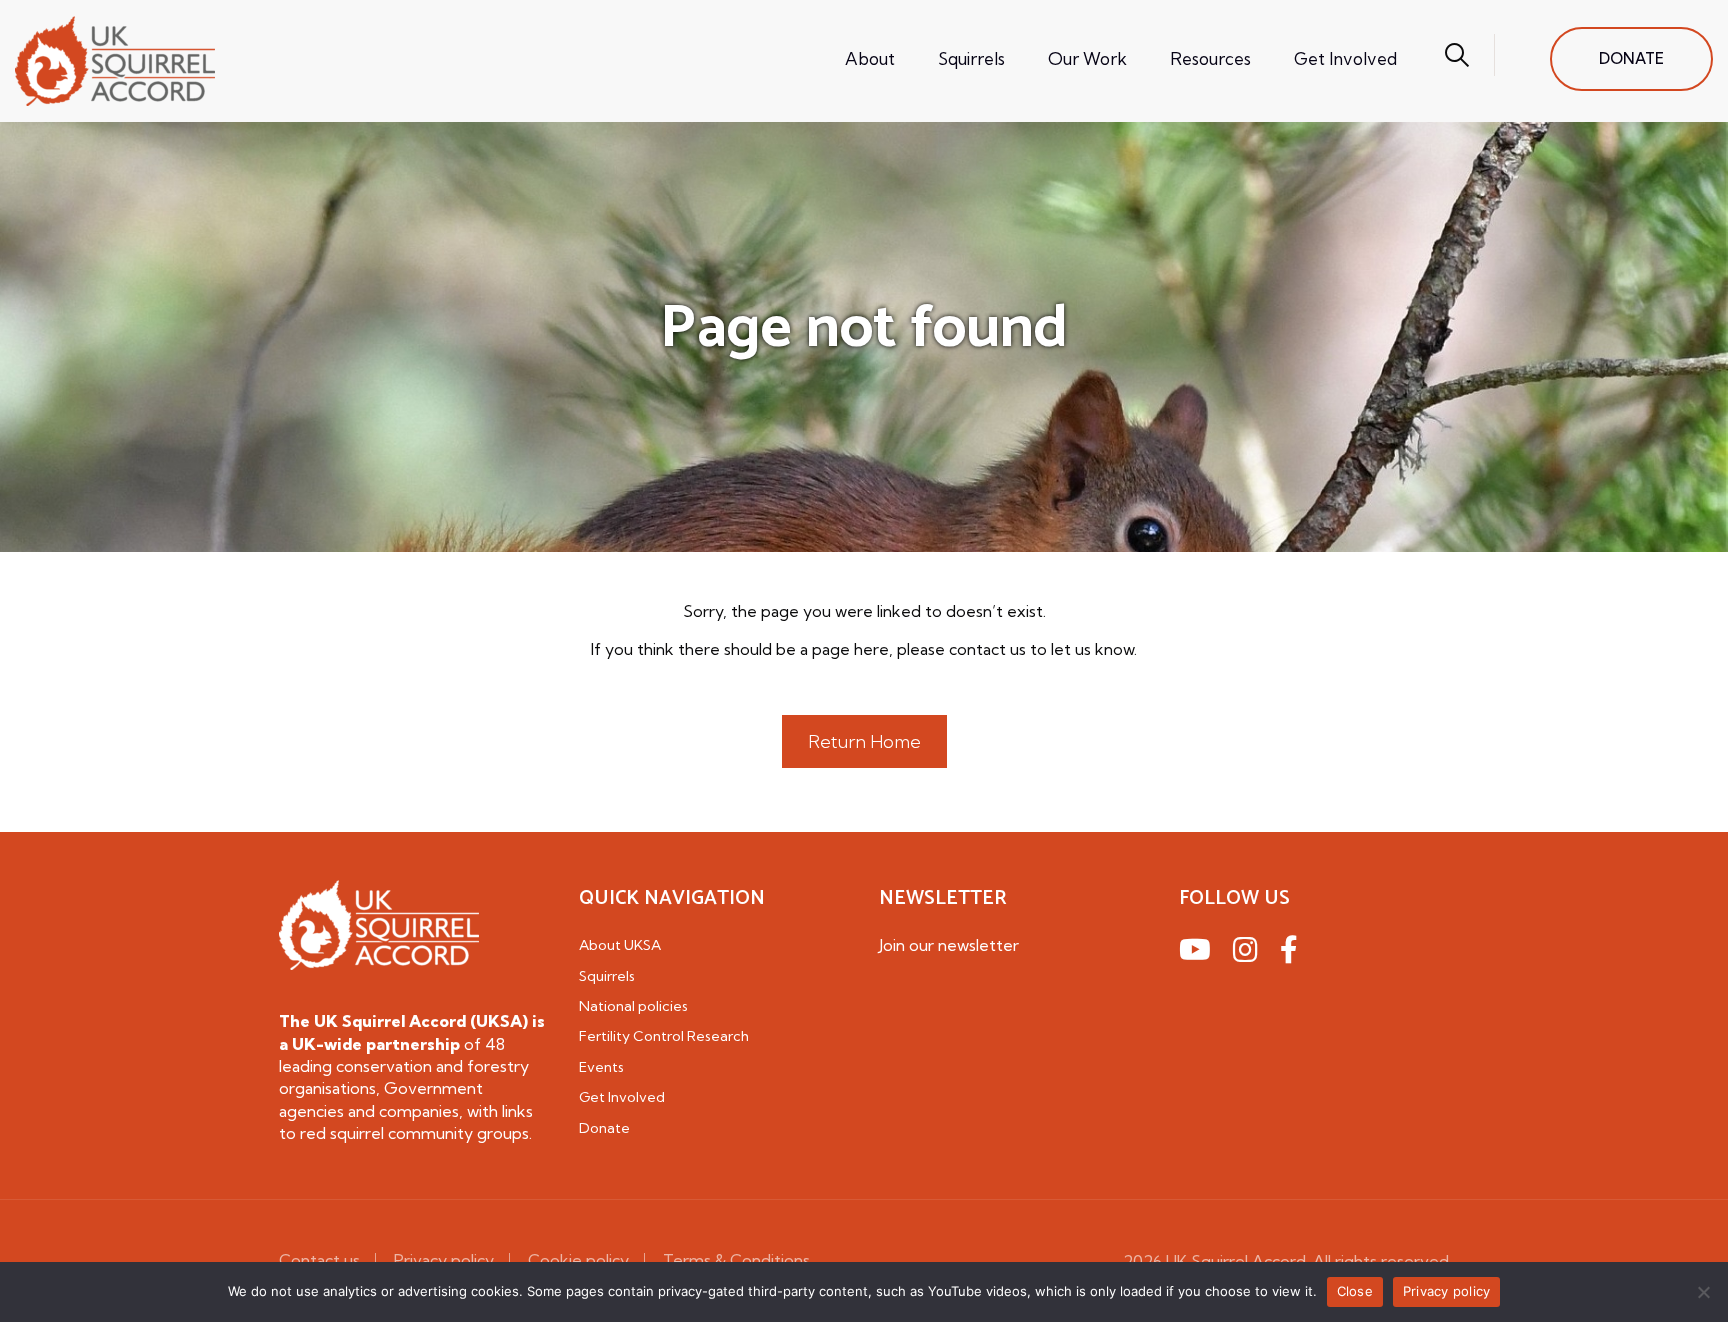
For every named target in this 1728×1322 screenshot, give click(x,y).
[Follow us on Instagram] (1248, 952)
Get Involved (1345, 58)
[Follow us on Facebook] (1292, 952)
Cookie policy (578, 1260)
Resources (1210, 58)
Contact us (319, 1260)
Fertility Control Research (664, 1036)
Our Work (1087, 58)
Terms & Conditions (736, 1260)
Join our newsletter (949, 945)
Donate (604, 1128)
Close (1355, 1291)
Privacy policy (444, 1260)
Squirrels (971, 58)
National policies (633, 1006)
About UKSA (620, 945)
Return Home (864, 741)
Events (601, 1067)
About (870, 58)
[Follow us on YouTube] (1198, 952)
